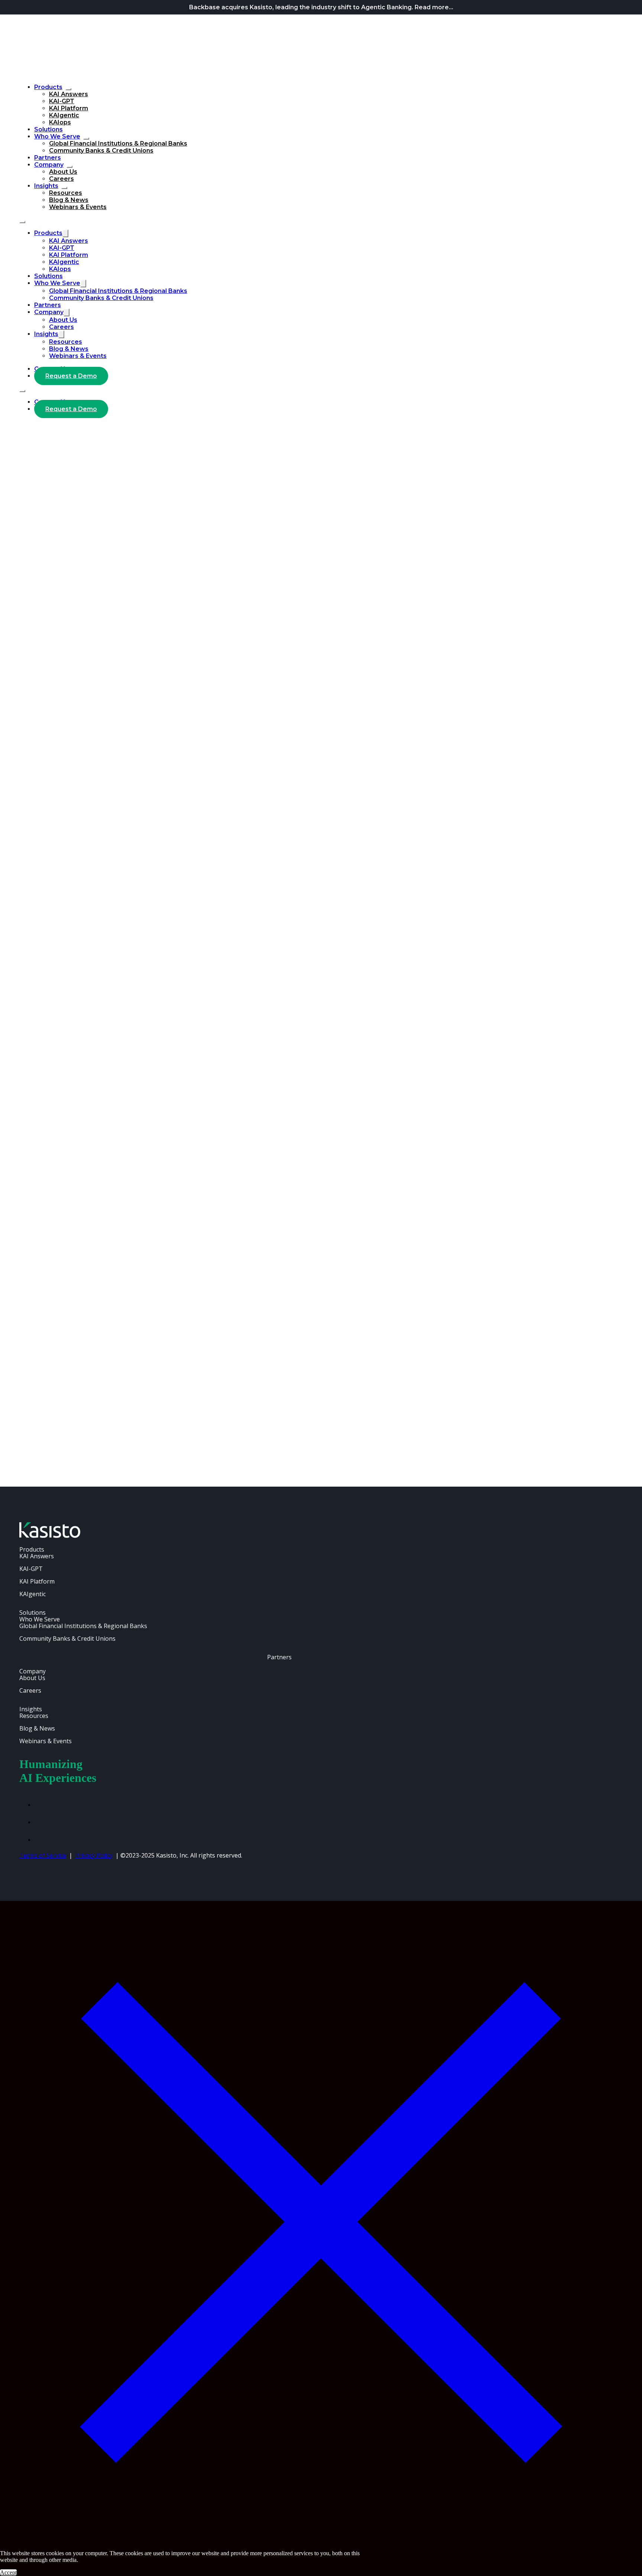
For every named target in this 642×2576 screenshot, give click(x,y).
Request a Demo (71, 376)
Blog (25, 428)
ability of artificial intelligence (126, 1093)
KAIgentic (64, 115)
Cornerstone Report (89, 1375)
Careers (61, 179)
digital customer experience (224, 819)
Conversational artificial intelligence (61, 691)
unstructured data (152, 1113)
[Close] (321, 2541)
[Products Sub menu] (68, 89)
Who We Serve (57, 136)
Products (48, 87)
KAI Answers (69, 94)
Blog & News (69, 200)
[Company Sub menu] (69, 167)
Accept (8, 2572)
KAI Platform (69, 108)
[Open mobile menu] (22, 222)
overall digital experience (184, 933)
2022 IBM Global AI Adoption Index (104, 710)
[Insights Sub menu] (64, 188)
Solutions (48, 129)
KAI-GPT (62, 101)
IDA (103, 749)
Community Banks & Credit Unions (101, 151)
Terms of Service (43, 1855)
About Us (63, 172)
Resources (66, 193)
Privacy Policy (94, 1855)
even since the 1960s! (228, 1183)
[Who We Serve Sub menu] (86, 138)
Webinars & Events (78, 207)
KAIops (60, 122)
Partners (48, 158)
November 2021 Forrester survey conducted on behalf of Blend (107, 800)
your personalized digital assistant (233, 851)
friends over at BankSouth (343, 908)
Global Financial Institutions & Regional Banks (118, 144)
